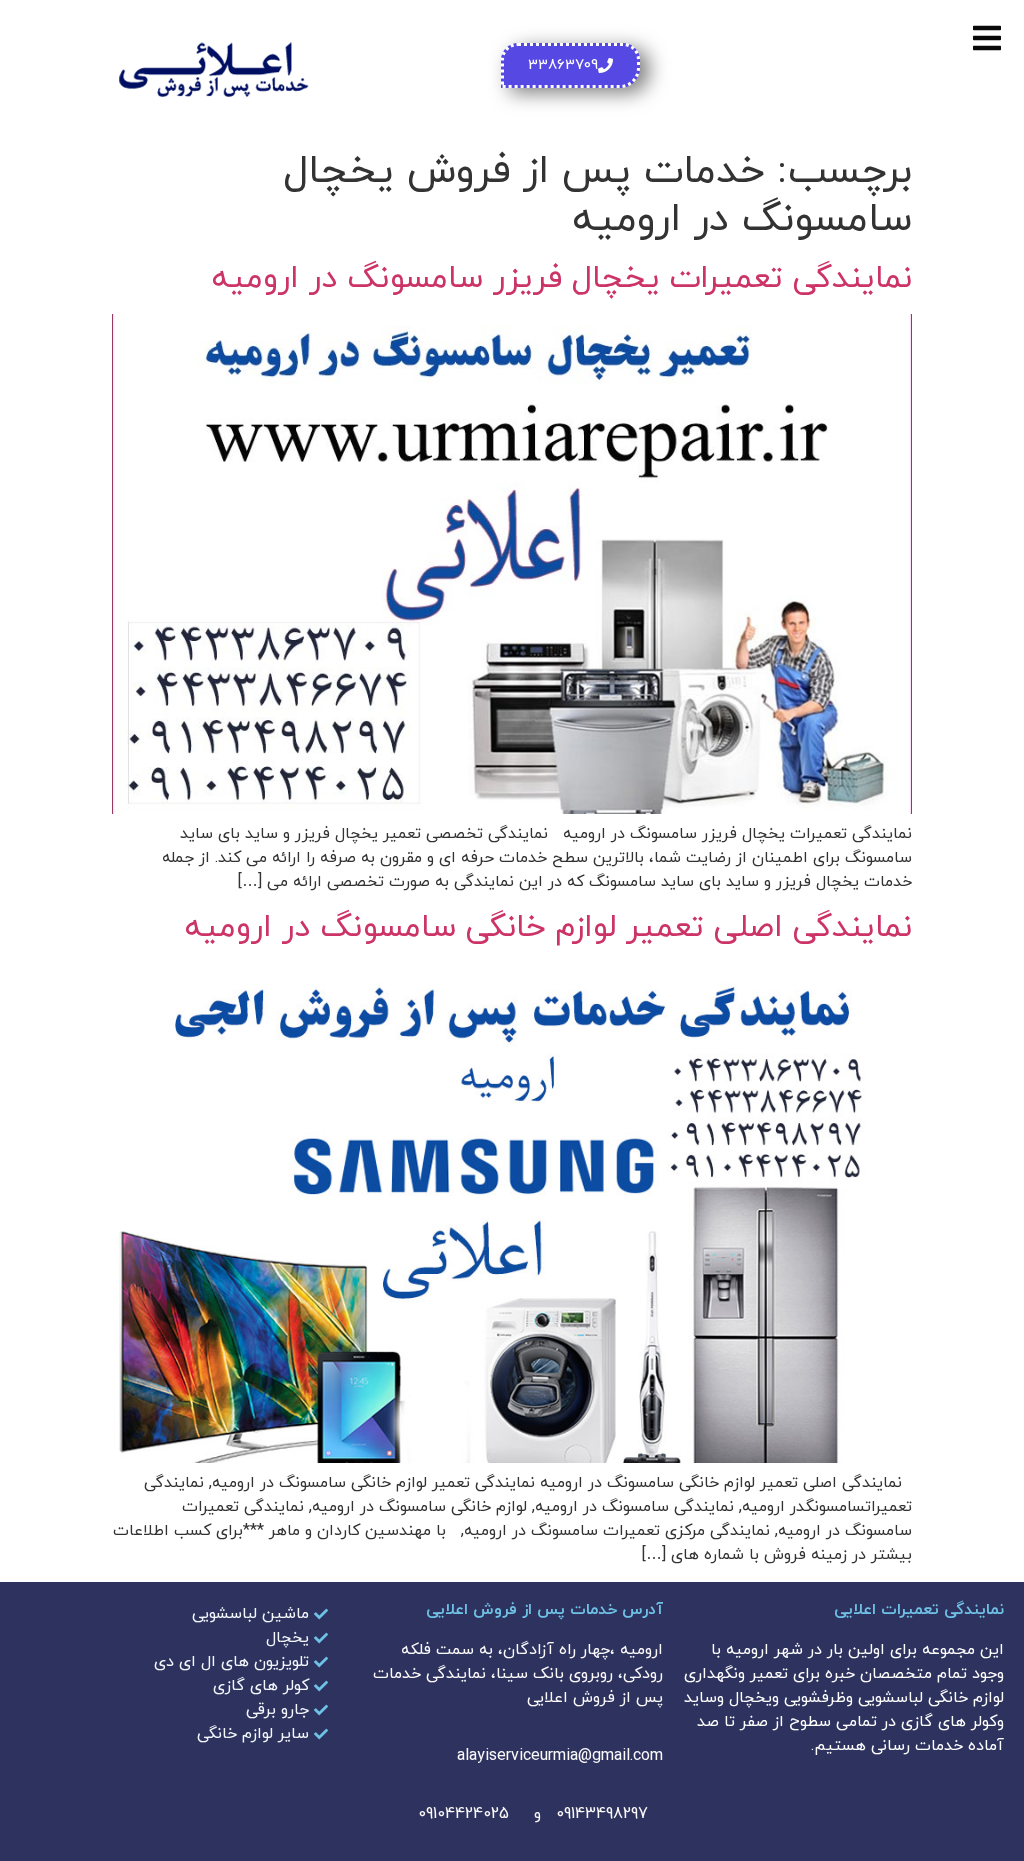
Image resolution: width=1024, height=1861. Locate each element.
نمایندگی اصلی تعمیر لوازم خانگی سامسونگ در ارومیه (548, 928)
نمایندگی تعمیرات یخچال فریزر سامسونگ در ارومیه (562, 279)
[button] (986, 37)
